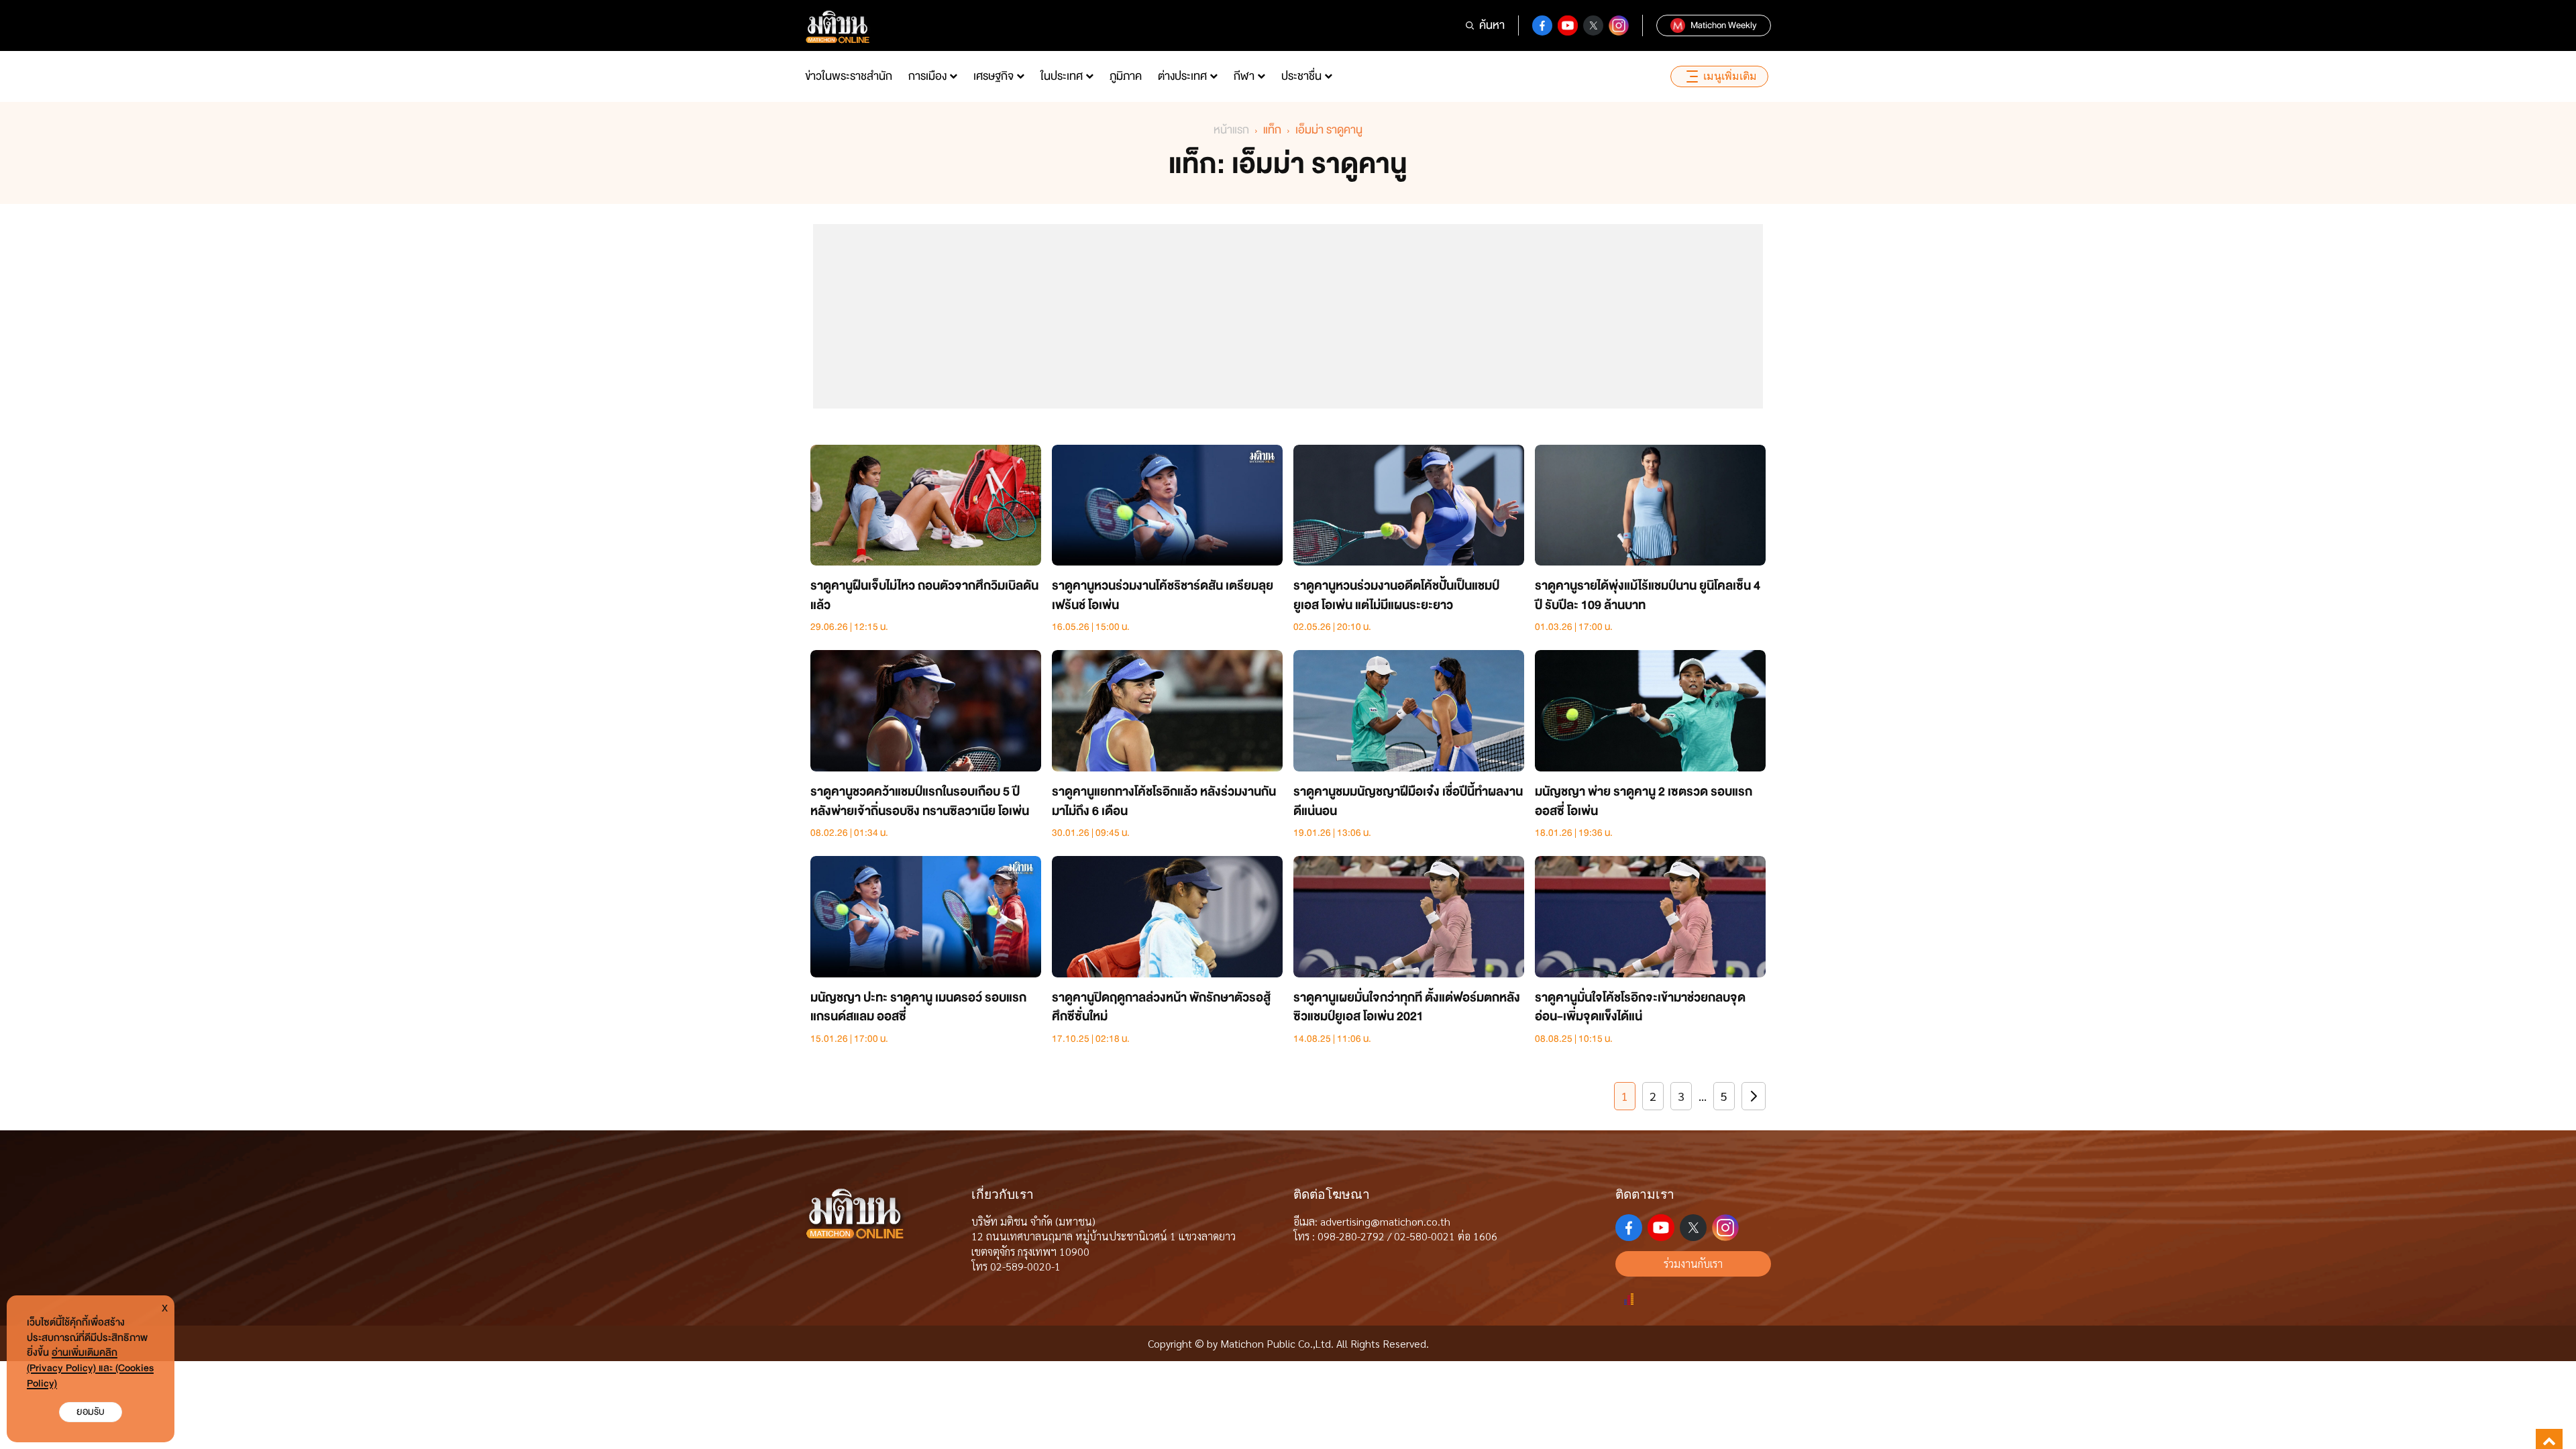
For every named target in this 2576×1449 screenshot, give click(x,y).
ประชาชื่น (1301, 76)
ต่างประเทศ (1182, 76)
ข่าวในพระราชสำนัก (849, 76)
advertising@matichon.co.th (1385, 1221)
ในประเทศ (1062, 76)
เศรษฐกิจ (994, 76)
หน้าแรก (1231, 130)
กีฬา (1244, 76)
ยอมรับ (91, 1412)
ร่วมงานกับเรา (1693, 1264)
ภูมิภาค (1126, 76)
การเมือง (927, 76)
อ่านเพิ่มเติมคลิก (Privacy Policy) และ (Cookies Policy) (90, 1368)
